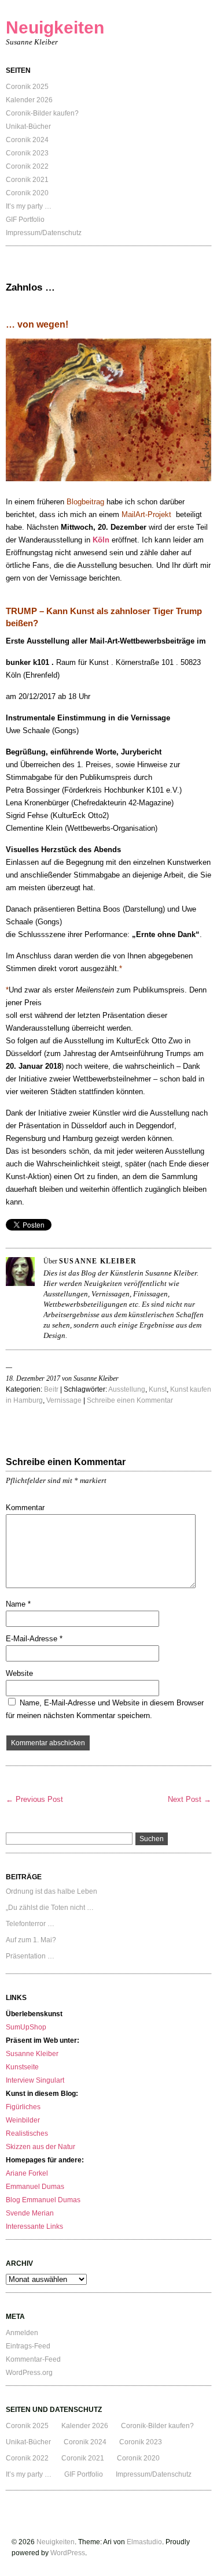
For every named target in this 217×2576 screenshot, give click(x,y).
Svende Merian (30, 2213)
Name (18, 1604)
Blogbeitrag (85, 502)
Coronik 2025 (27, 87)
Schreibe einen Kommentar (130, 1400)
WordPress (68, 2553)
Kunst (158, 1389)
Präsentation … (30, 1956)
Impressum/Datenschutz (44, 233)
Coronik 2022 (27, 166)
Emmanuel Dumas (35, 2187)
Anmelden (22, 2333)
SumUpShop (26, 2027)
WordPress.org (29, 2373)
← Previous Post (34, 1799)
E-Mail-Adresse (34, 1639)
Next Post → (190, 1799)
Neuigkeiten (55, 27)
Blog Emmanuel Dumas (43, 2200)
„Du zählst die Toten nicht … (50, 1908)
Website (19, 1673)
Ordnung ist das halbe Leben (52, 1891)
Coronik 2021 (27, 180)
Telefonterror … (30, 1924)
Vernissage (64, 1400)
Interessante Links (34, 2226)
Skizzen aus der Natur (41, 2147)
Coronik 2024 (27, 140)
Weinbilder (23, 2120)
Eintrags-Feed (28, 2346)
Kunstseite (22, 2067)
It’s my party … (29, 206)
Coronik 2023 (27, 153)
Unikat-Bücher (28, 127)
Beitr (51, 1389)
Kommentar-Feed (33, 2359)
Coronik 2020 (27, 193)
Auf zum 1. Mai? (31, 1940)
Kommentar (25, 1508)
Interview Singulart (35, 2080)
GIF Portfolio (25, 220)
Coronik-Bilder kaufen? (42, 113)
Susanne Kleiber (32, 2054)
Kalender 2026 (29, 100)
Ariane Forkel (27, 2173)
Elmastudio (144, 2542)
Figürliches (23, 2107)
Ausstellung (127, 1389)
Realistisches (27, 2133)
